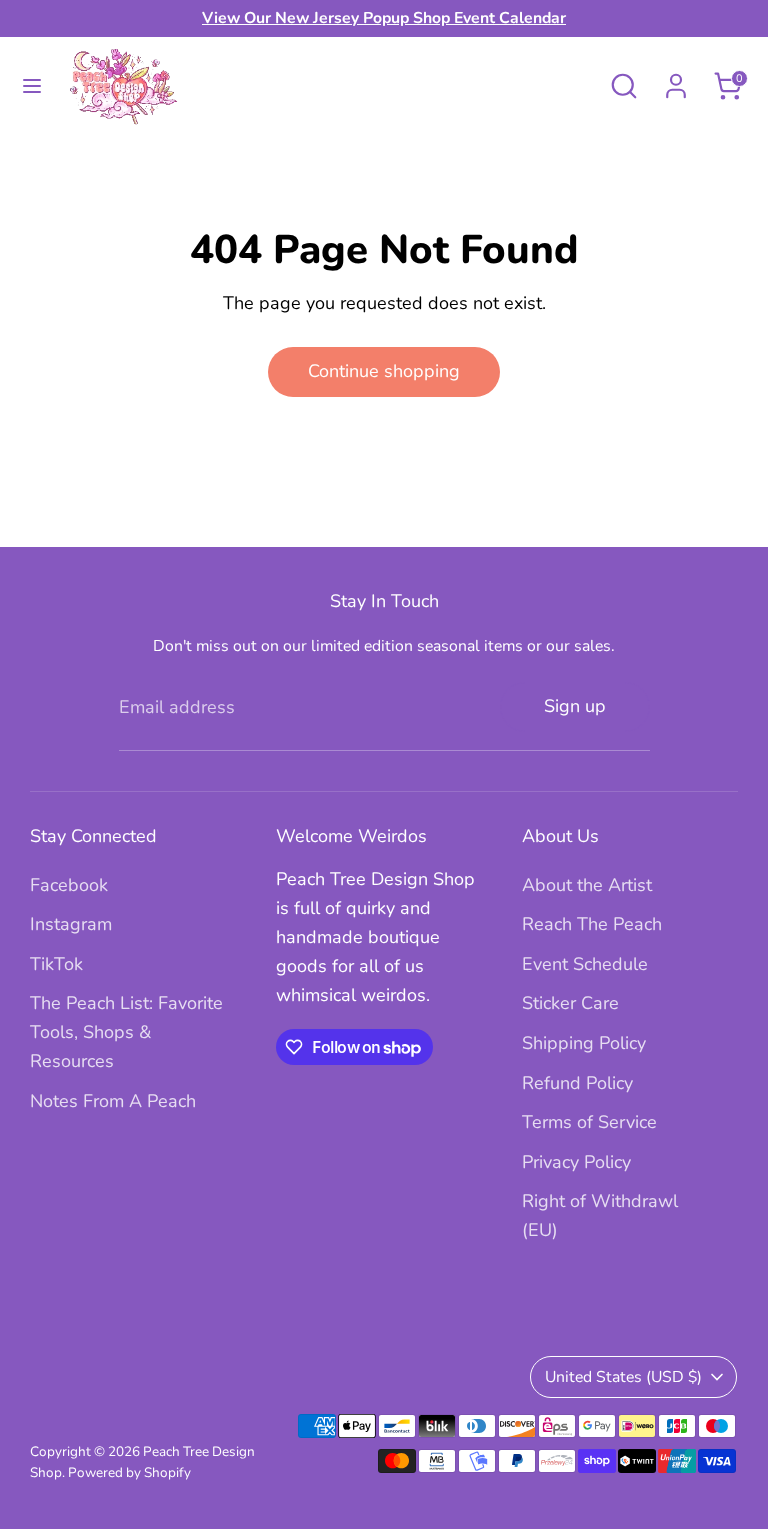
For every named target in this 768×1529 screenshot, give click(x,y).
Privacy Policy (576, 1162)
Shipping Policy (584, 1043)
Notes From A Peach (113, 1101)
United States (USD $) (623, 1377)
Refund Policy (577, 1083)
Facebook (69, 885)
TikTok (56, 964)
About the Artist (587, 885)
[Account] (676, 80)
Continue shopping (384, 371)
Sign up (575, 706)
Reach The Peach (592, 924)
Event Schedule (585, 964)
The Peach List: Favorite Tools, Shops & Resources (126, 1032)
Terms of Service (589, 1122)
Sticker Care (570, 1003)
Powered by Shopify (129, 1472)
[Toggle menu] (32, 86)
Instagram (71, 924)
